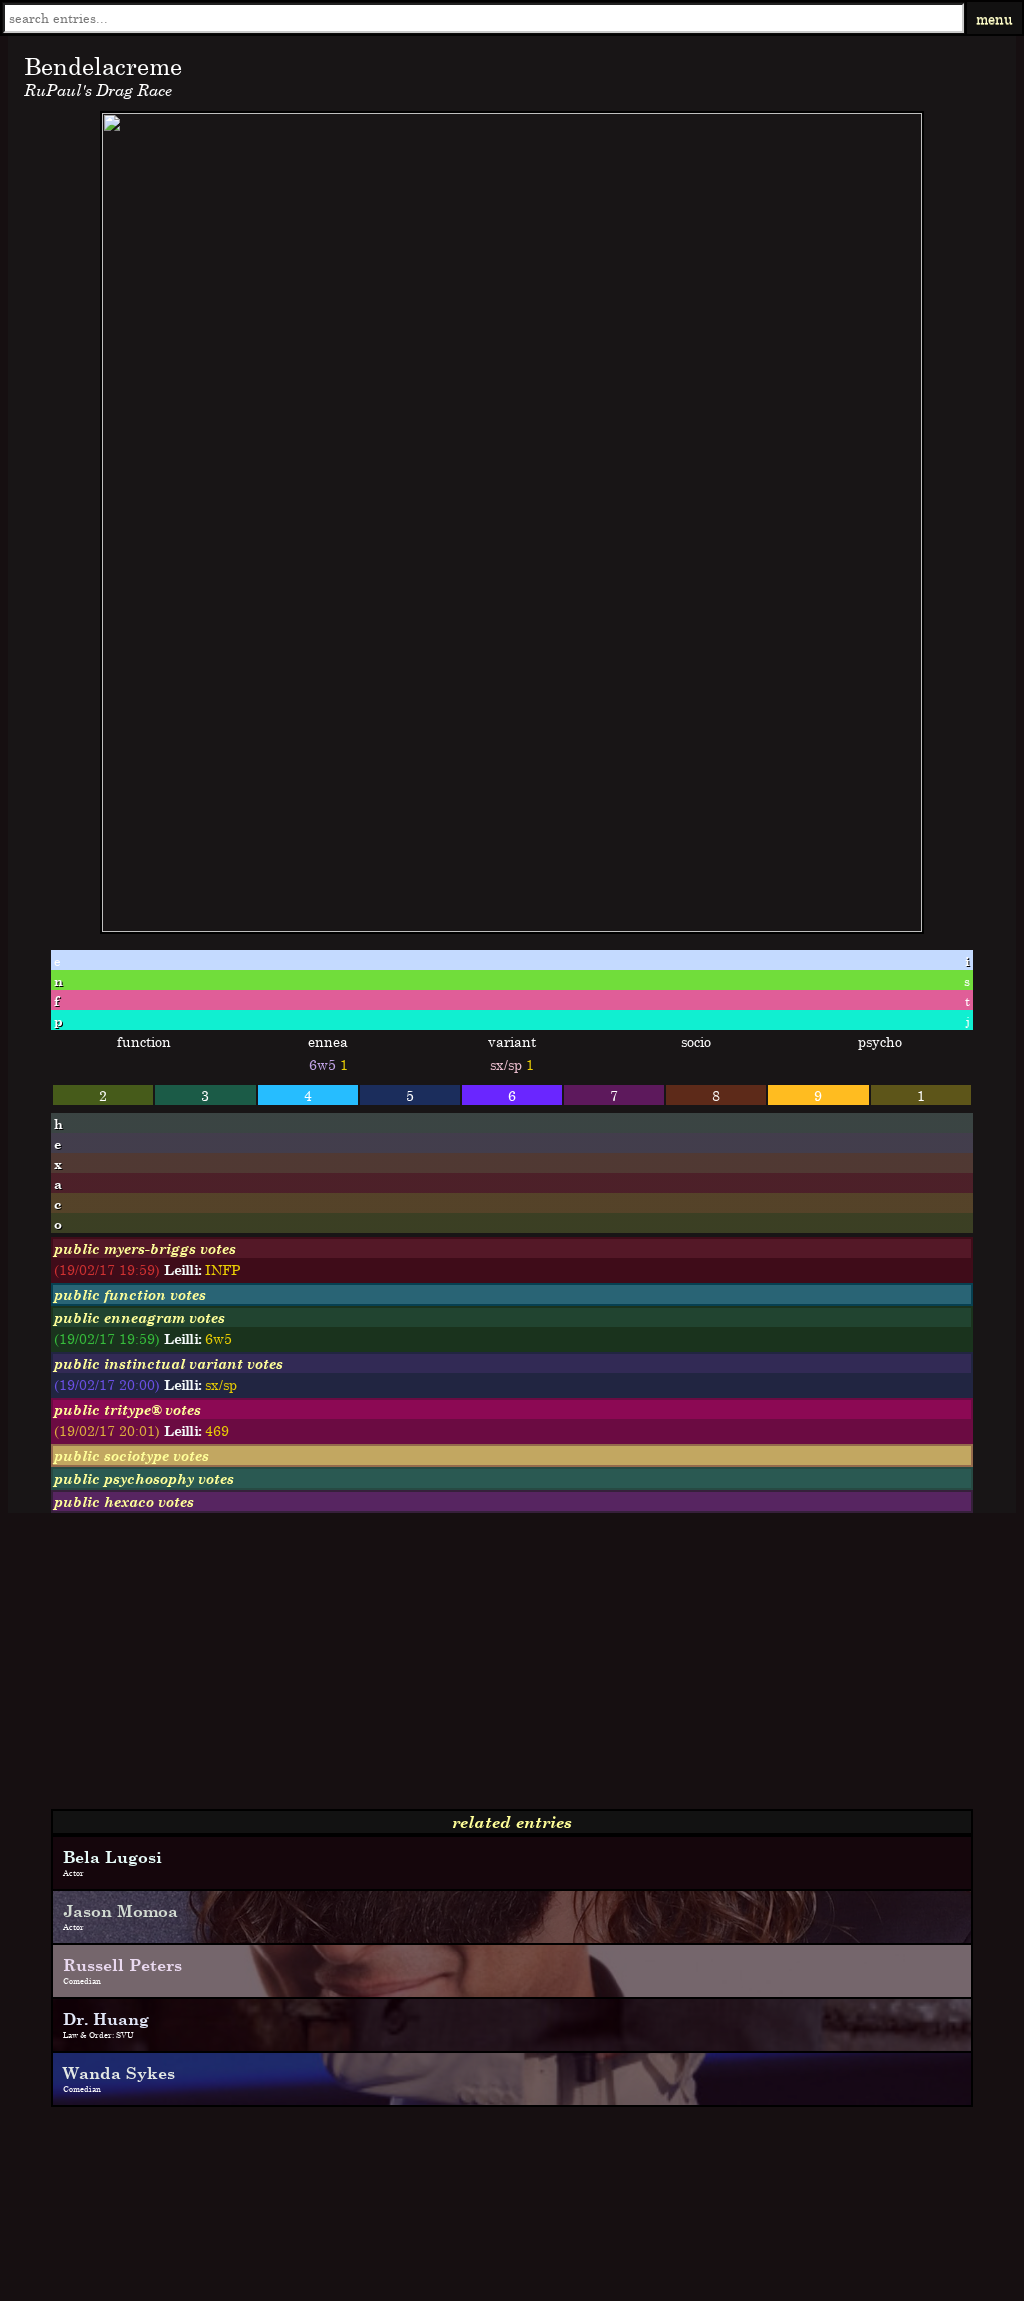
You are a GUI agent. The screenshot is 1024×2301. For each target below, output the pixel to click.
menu (994, 18)
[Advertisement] (512, 1669)
